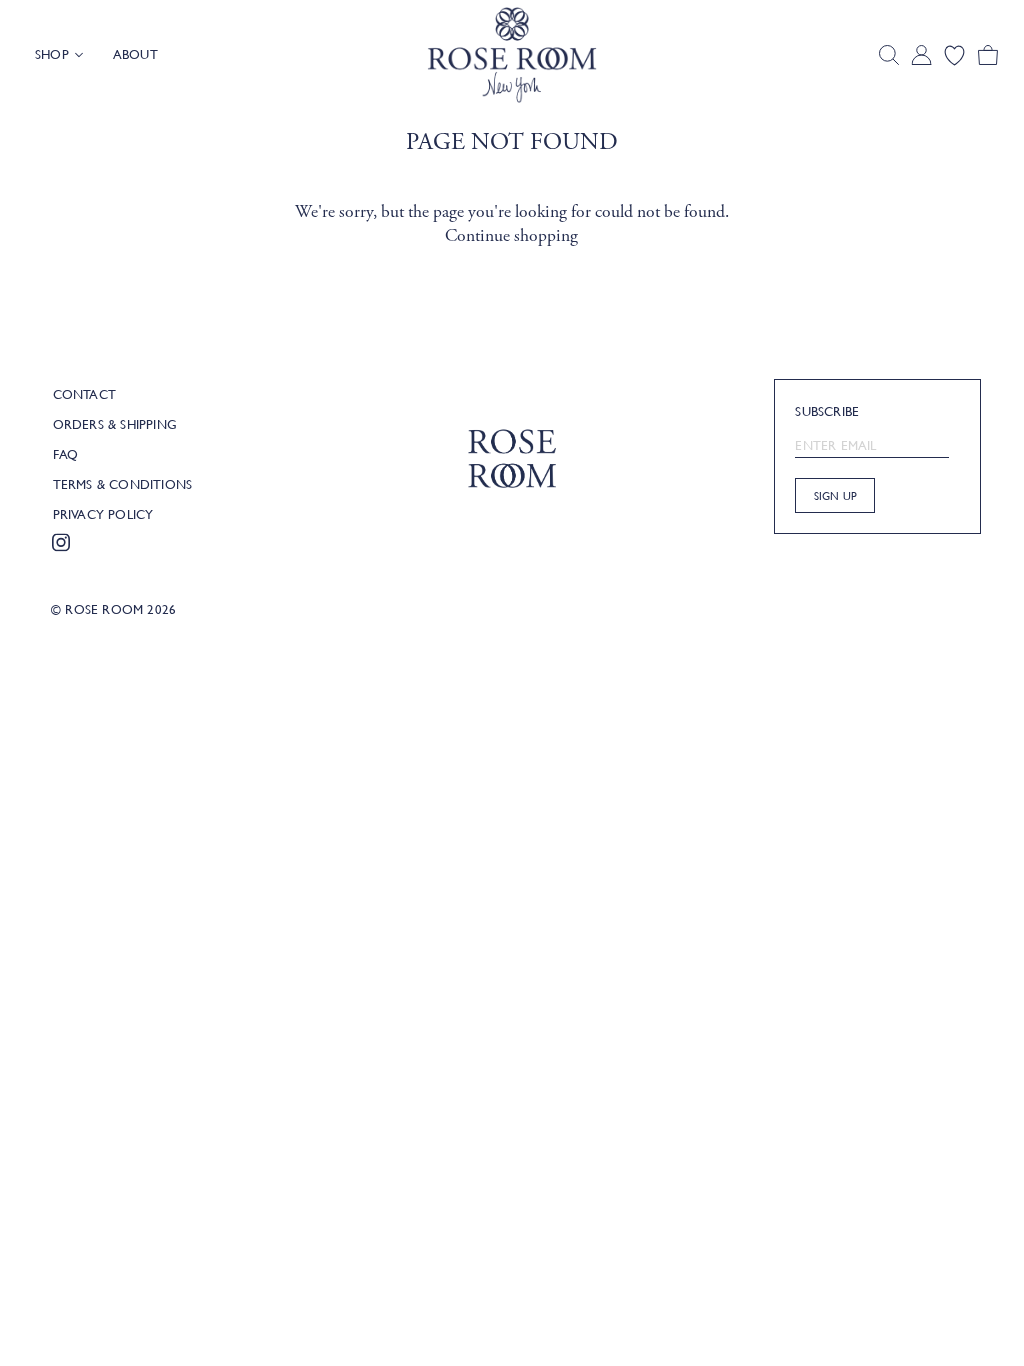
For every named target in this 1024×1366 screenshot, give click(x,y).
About (135, 54)
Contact (84, 394)
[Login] (921, 55)
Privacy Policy (103, 514)
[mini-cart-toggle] (988, 55)
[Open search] (889, 55)
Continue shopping (511, 236)
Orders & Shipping (115, 424)
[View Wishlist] (954, 55)
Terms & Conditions (123, 484)
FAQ (66, 454)
